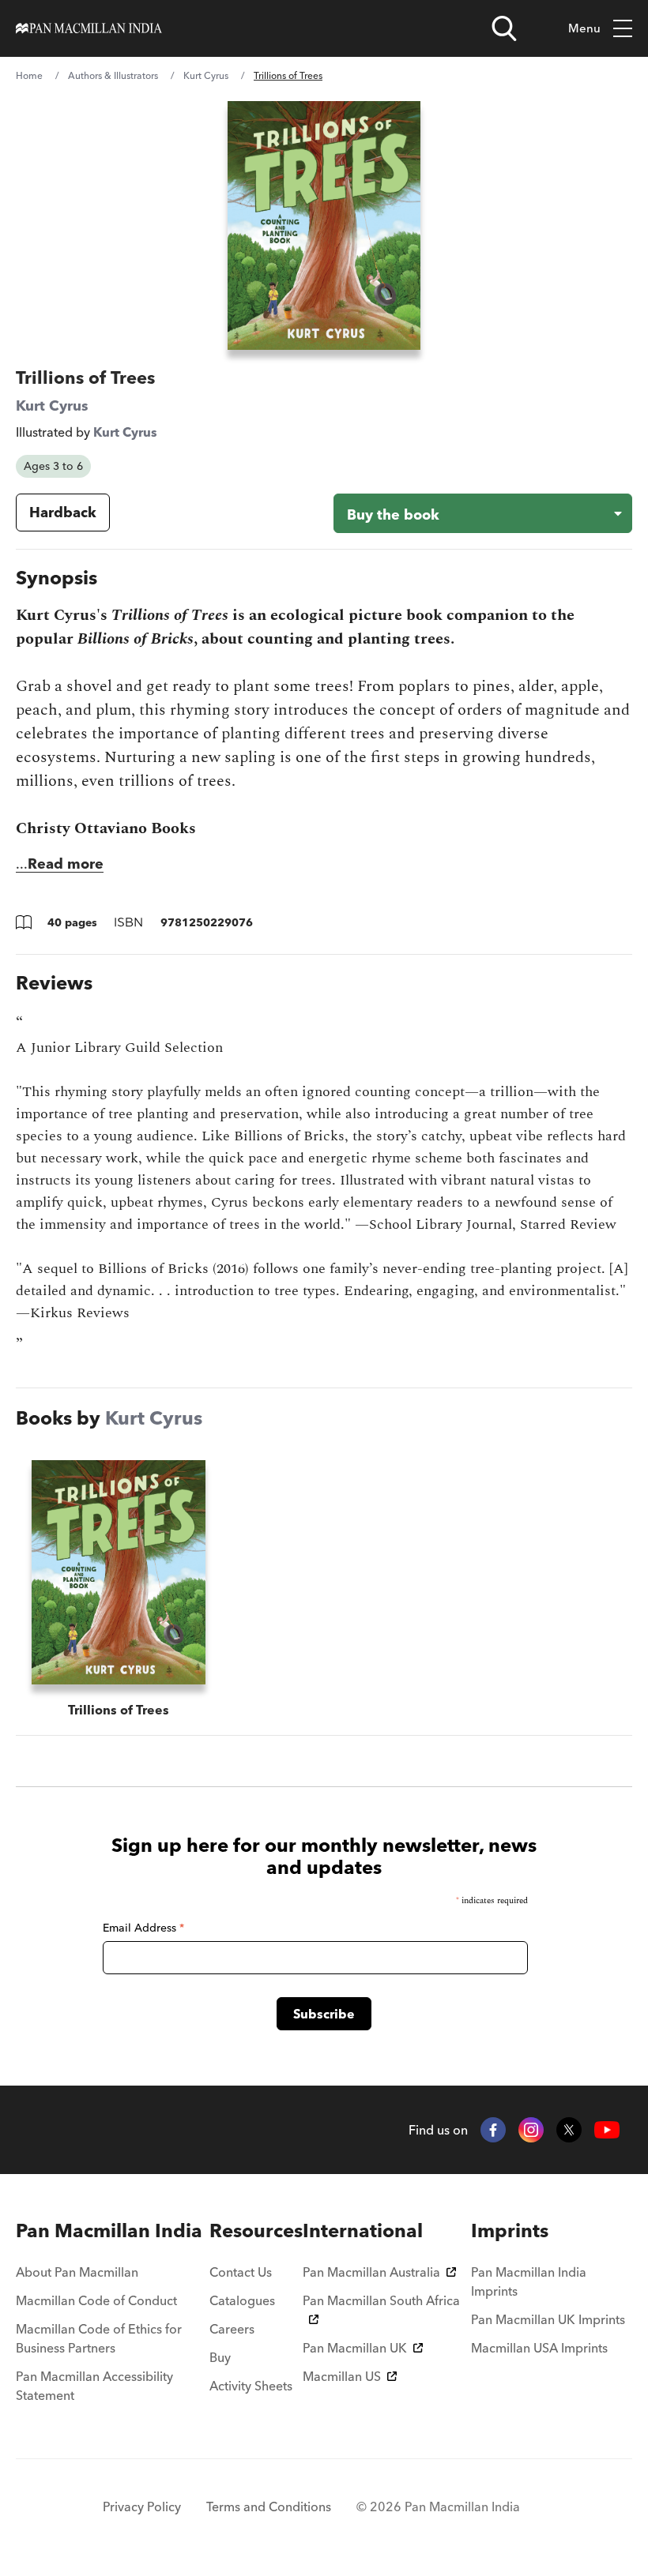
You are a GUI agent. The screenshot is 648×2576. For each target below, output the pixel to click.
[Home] (89, 28)
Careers (232, 2329)
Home (29, 75)
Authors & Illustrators (113, 75)
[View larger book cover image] (324, 225)
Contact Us (241, 2272)
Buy (220, 2357)
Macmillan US (342, 2376)
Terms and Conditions (269, 2507)
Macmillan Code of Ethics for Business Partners (99, 2338)
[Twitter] (569, 2130)
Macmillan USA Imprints (539, 2348)
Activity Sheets (251, 2386)
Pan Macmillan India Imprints (529, 2281)
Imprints (510, 2231)
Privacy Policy (142, 2507)
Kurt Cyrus (206, 75)
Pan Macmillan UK (355, 2348)
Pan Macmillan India (109, 2231)
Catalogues (242, 2300)
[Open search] (504, 28)
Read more (66, 864)
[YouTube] (607, 2130)
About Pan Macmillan (77, 2272)
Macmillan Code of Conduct (96, 2300)
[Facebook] (493, 2130)
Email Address (143, 1928)
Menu (584, 28)
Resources (256, 2231)
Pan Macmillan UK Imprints (548, 2319)
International (363, 2231)
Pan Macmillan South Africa (381, 2300)
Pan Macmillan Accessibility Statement (94, 2386)
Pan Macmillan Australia (371, 2272)
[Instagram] (531, 2130)
